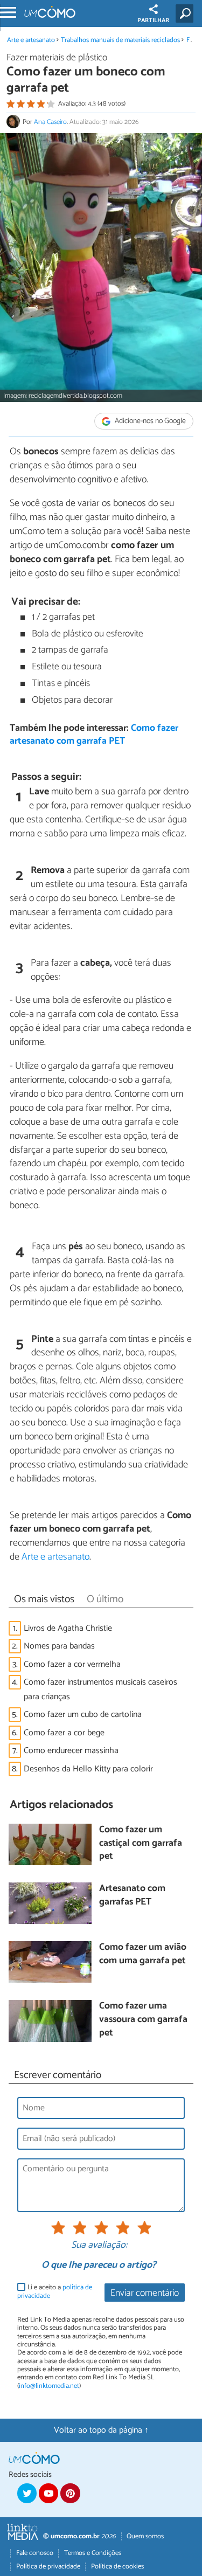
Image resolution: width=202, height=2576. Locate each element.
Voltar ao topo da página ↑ (101, 2430)
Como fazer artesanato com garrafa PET (94, 735)
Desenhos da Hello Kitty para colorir (88, 1769)
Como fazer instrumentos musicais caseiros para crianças (100, 1689)
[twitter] (27, 2493)
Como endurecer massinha (71, 1751)
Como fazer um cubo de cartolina (83, 1715)
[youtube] (48, 2493)
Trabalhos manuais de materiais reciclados (120, 40)
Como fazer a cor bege (64, 1733)
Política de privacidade (48, 2567)
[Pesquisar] (187, 13)
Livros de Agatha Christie (68, 1628)
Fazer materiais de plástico (57, 58)
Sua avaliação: (99, 2246)
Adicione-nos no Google (149, 421)
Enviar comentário (145, 2293)
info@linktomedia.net (49, 2386)
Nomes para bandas (59, 1646)
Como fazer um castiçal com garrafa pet (141, 1844)
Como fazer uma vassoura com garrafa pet (143, 2020)
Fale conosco (35, 2553)
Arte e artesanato (31, 40)
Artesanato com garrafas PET (132, 1896)
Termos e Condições (93, 2553)
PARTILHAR (153, 20)
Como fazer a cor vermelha (72, 1664)
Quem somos (145, 2536)
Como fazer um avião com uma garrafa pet (143, 1954)
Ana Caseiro (50, 122)
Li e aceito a (55, 2292)
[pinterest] (70, 2493)
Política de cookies (117, 2567)
